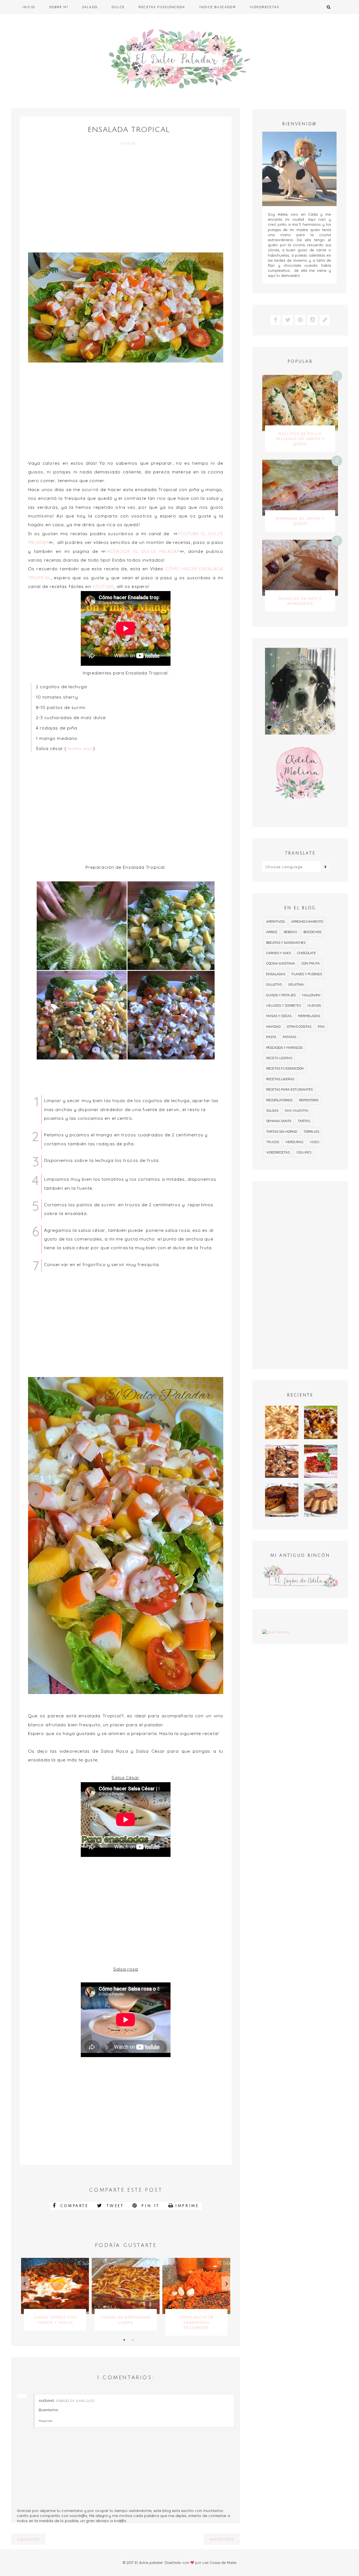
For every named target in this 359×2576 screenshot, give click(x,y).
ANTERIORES (222, 2539)
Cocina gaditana (281, 963)
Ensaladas (276, 974)
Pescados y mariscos (284, 1048)
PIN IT (149, 2206)
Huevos (314, 1005)
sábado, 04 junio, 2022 (75, 2401)
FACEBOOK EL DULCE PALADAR (143, 551)
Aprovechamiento (307, 921)
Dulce (118, 7)
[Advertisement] (126, 204)
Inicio (29, 7)
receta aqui (80, 748)
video (314, 1142)
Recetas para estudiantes (289, 1089)
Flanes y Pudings (307, 974)
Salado (90, 7)
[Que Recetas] (300, 1632)
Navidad (273, 1026)
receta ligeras (279, 1058)
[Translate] (325, 867)
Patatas (289, 1037)
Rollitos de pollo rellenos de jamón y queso (300, 439)
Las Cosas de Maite (219, 2563)
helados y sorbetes (284, 1005)
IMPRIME (187, 2206)
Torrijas (311, 1131)
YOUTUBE (103, 586)
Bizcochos (312, 932)
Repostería (309, 1100)
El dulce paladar (149, 2563)
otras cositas (299, 1026)
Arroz (272, 932)
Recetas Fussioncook (162, 7)
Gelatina (296, 984)
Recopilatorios (279, 1100)
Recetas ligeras (280, 1079)
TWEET (114, 2206)
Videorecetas (264, 7)
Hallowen (311, 995)
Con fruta (311, 963)
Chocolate (307, 953)
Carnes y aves (279, 953)
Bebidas (290, 932)
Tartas (304, 1121)
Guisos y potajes (281, 995)
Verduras (294, 1142)
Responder (46, 2421)
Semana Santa (279, 1121)
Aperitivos (275, 921)
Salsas (272, 1110)
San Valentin (296, 1110)
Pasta (271, 1037)
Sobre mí (59, 7)
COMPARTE (73, 2206)
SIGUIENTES (28, 2539)
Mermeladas (309, 1016)
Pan (321, 1026)
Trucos (273, 1142)
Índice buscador (218, 7)
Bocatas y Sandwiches (286, 942)
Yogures (304, 1152)
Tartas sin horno (282, 1131)
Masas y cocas (279, 1016)
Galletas (274, 984)
